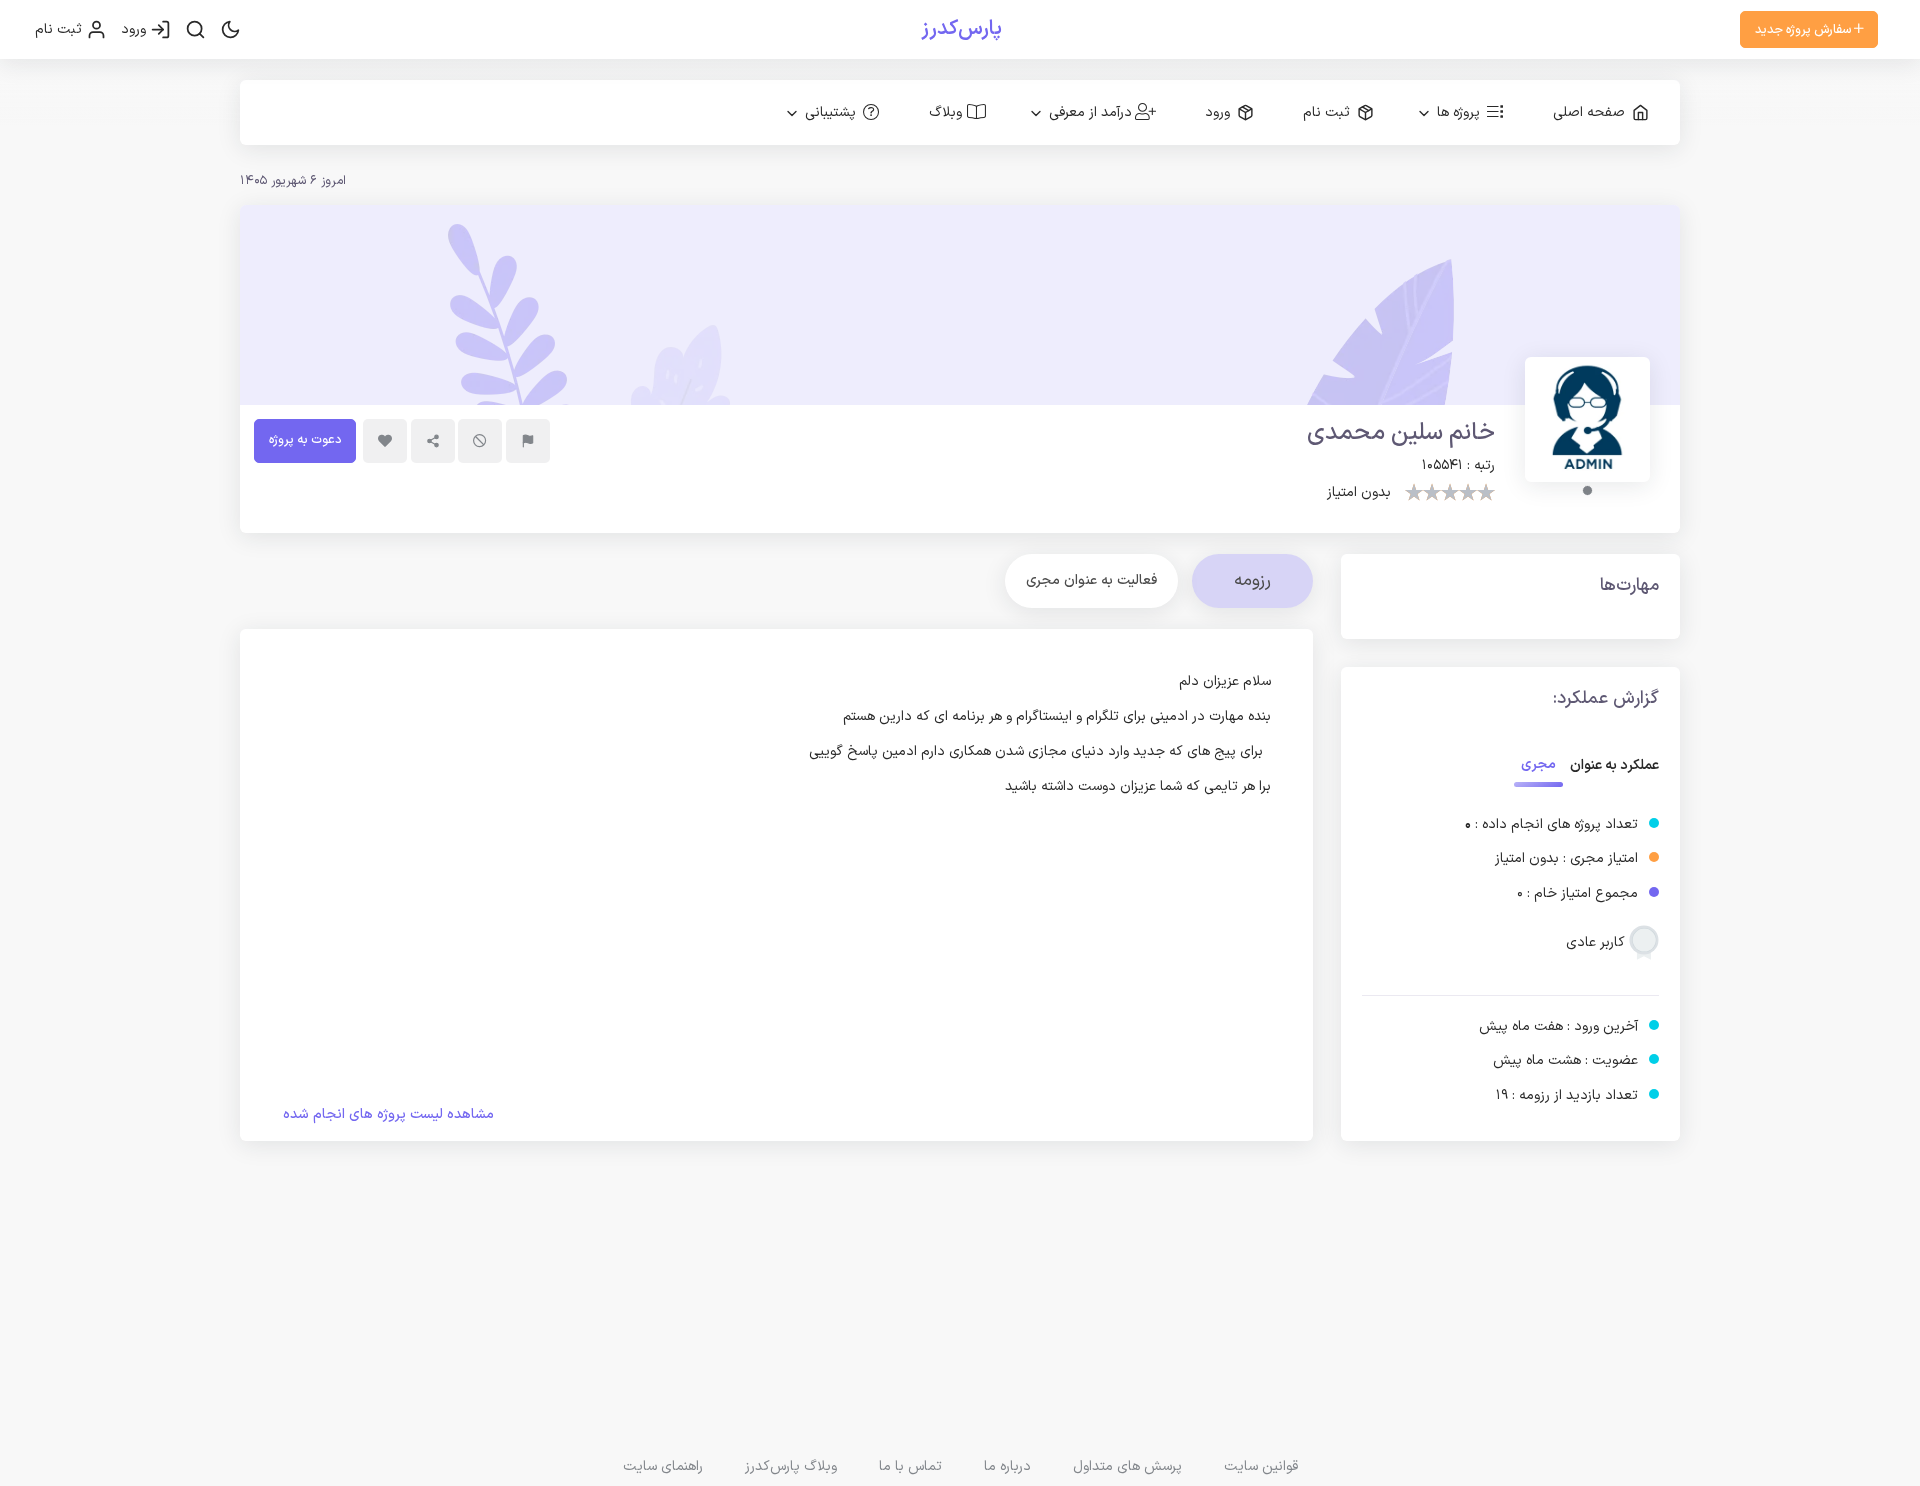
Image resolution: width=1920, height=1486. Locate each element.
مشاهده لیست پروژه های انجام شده (388, 1114)
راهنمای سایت (663, 1466)
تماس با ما (910, 1466)
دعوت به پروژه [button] (305, 439)
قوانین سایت (1261, 1466)
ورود (135, 29)
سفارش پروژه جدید (1804, 29)
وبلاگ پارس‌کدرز (791, 1466)
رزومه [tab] (1252, 580)
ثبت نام (60, 29)
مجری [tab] (1538, 764)
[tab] (1091, 580)
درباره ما (1007, 1466)
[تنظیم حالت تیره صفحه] (230, 30)
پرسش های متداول (1127, 1466)
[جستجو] (195, 30)
